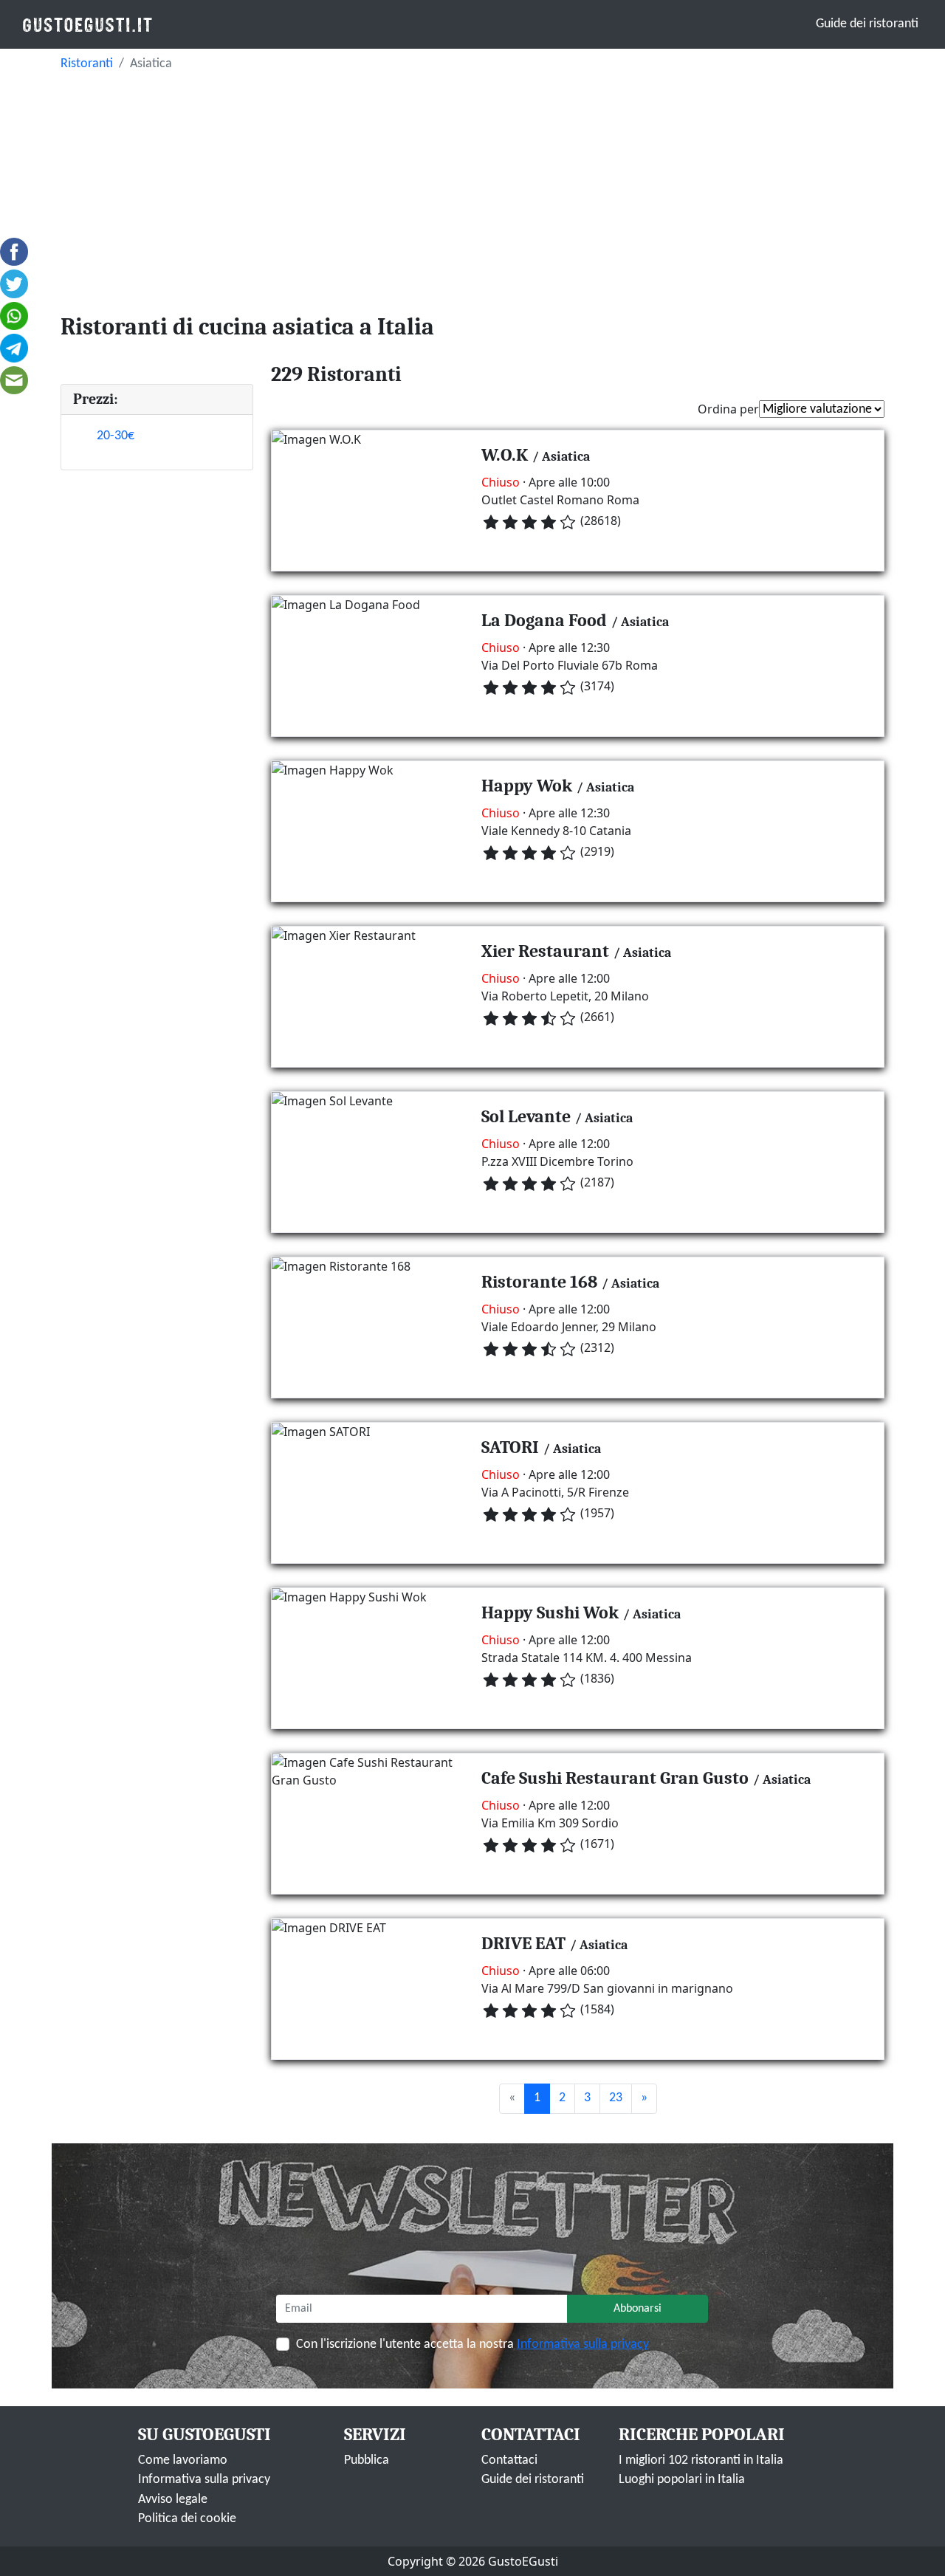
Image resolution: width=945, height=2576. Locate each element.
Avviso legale (173, 2500)
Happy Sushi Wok (550, 1612)
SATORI (510, 1447)
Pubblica (367, 2460)
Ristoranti (87, 64)
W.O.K (505, 455)
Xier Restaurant (545, 951)
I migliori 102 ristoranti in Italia (701, 2460)
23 (616, 2098)
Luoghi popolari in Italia (682, 2480)
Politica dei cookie (187, 2519)
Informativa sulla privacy (583, 2345)
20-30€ (116, 436)
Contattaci (509, 2460)
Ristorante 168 (539, 1282)
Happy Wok (527, 786)
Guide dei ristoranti (867, 24)
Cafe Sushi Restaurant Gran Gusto (615, 1778)
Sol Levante (526, 1116)
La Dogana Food (544, 620)
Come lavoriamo (183, 2460)
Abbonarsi (638, 2309)
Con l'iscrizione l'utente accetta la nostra (472, 2345)
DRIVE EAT (523, 1943)
